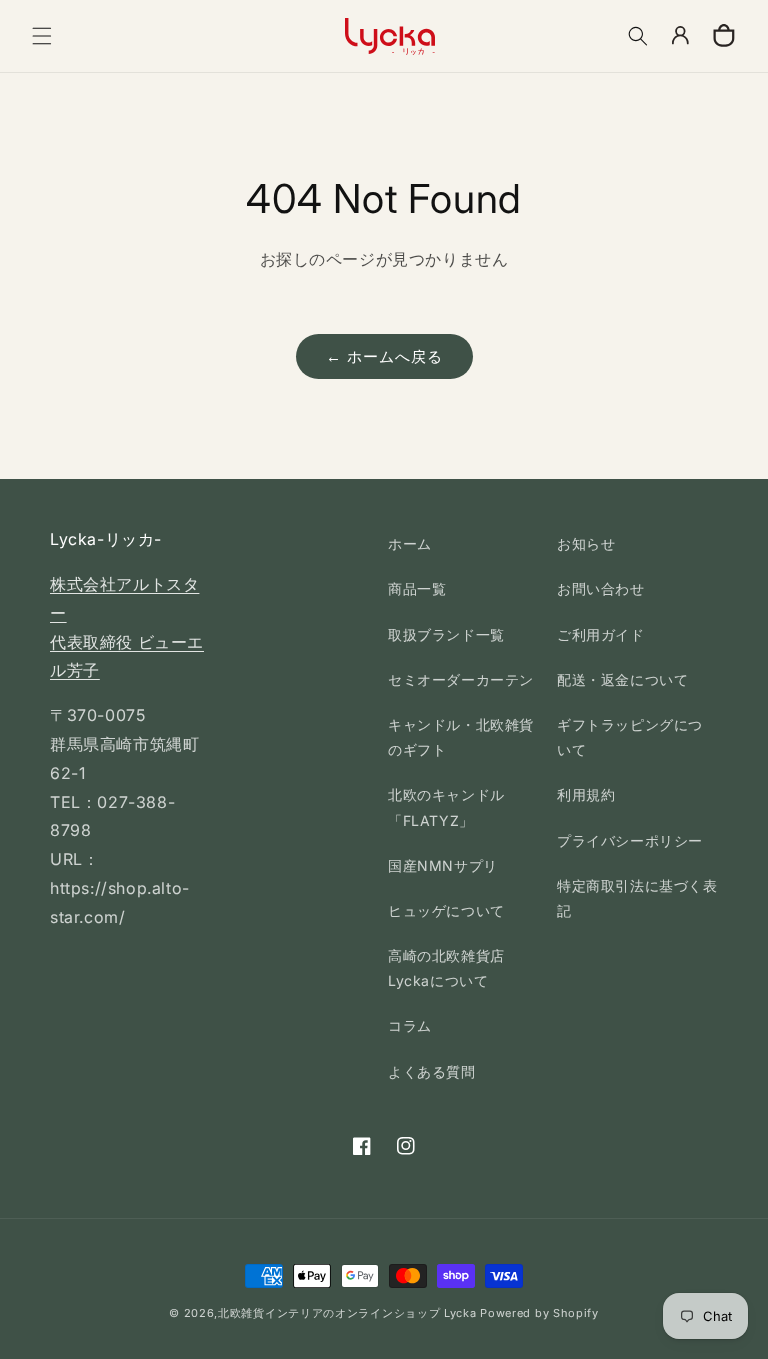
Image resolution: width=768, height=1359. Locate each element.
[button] (42, 36)
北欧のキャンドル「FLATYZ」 (446, 807)
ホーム (410, 543)
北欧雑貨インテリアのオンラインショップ (329, 1313)
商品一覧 (417, 588)
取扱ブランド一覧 (446, 634)
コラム (410, 1025)
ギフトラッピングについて (630, 737)
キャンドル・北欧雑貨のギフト (461, 737)
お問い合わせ (601, 588)
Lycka (460, 1313)
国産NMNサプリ (443, 865)
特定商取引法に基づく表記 (637, 898)
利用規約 (586, 794)
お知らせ (586, 543)
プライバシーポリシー (630, 840)
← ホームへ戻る (384, 356)
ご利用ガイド (601, 634)
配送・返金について (622, 679)
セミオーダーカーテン (461, 679)
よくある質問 (432, 1071)
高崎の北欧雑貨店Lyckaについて (446, 968)
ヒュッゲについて (446, 910)
